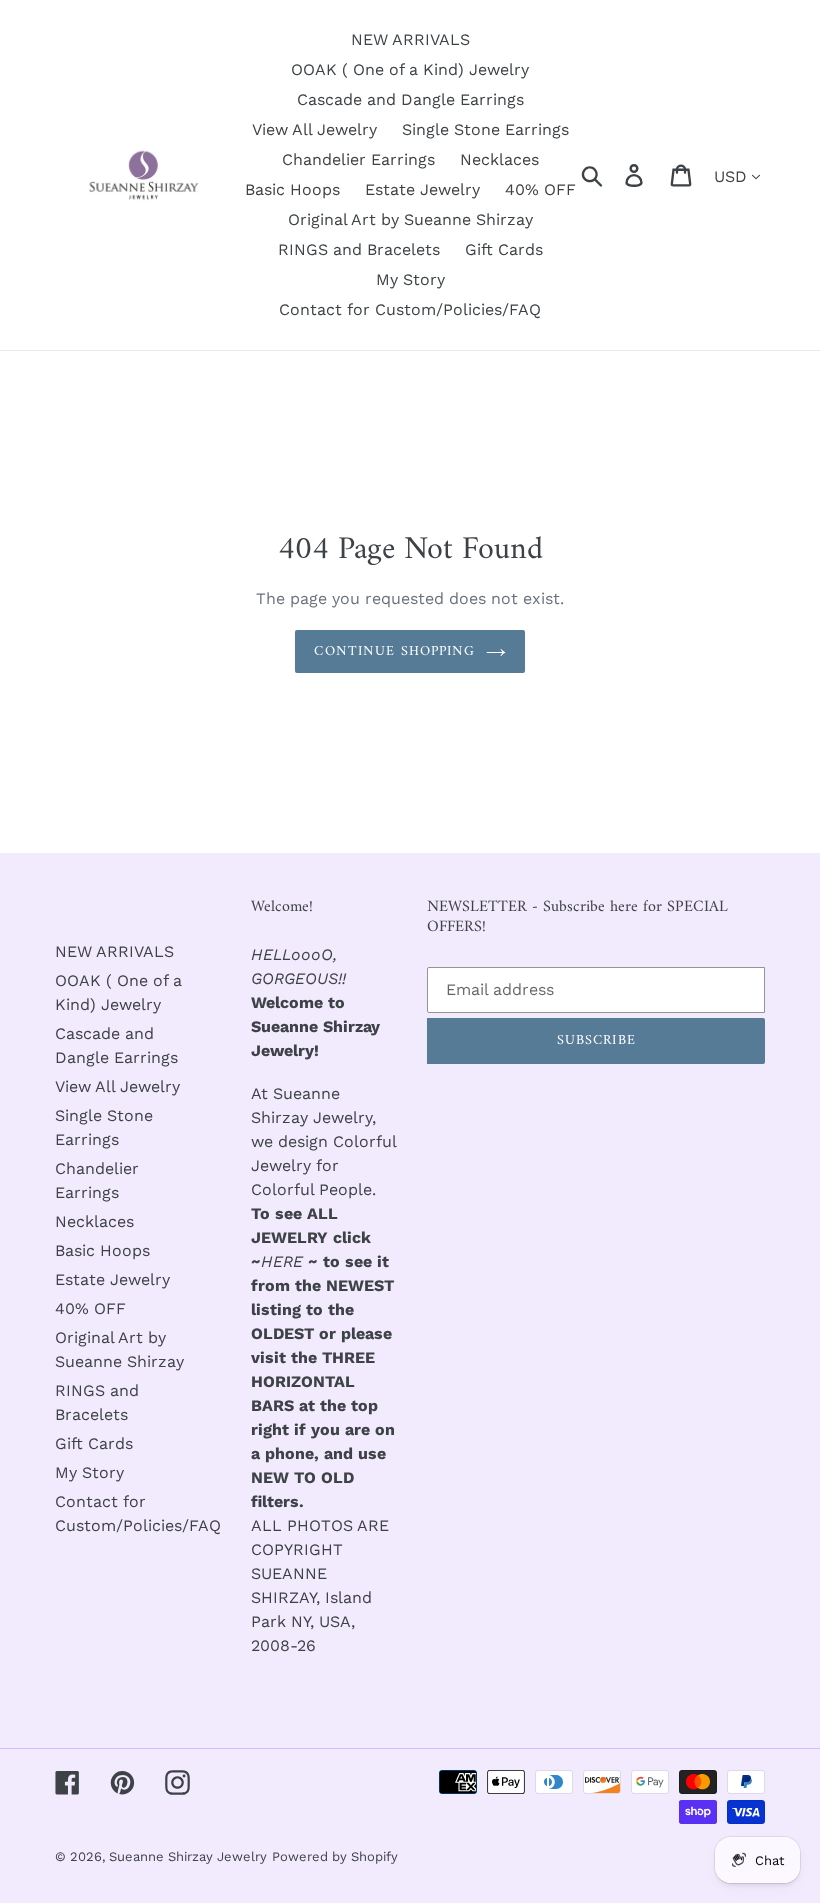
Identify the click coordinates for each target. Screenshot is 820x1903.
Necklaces (94, 1221)
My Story (89, 1472)
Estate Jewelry (112, 1279)
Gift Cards (94, 1443)
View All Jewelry (117, 1086)
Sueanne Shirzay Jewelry (188, 1856)
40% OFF (90, 1308)
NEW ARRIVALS (114, 951)
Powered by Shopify (335, 1856)
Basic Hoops (102, 1250)
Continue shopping (394, 651)
